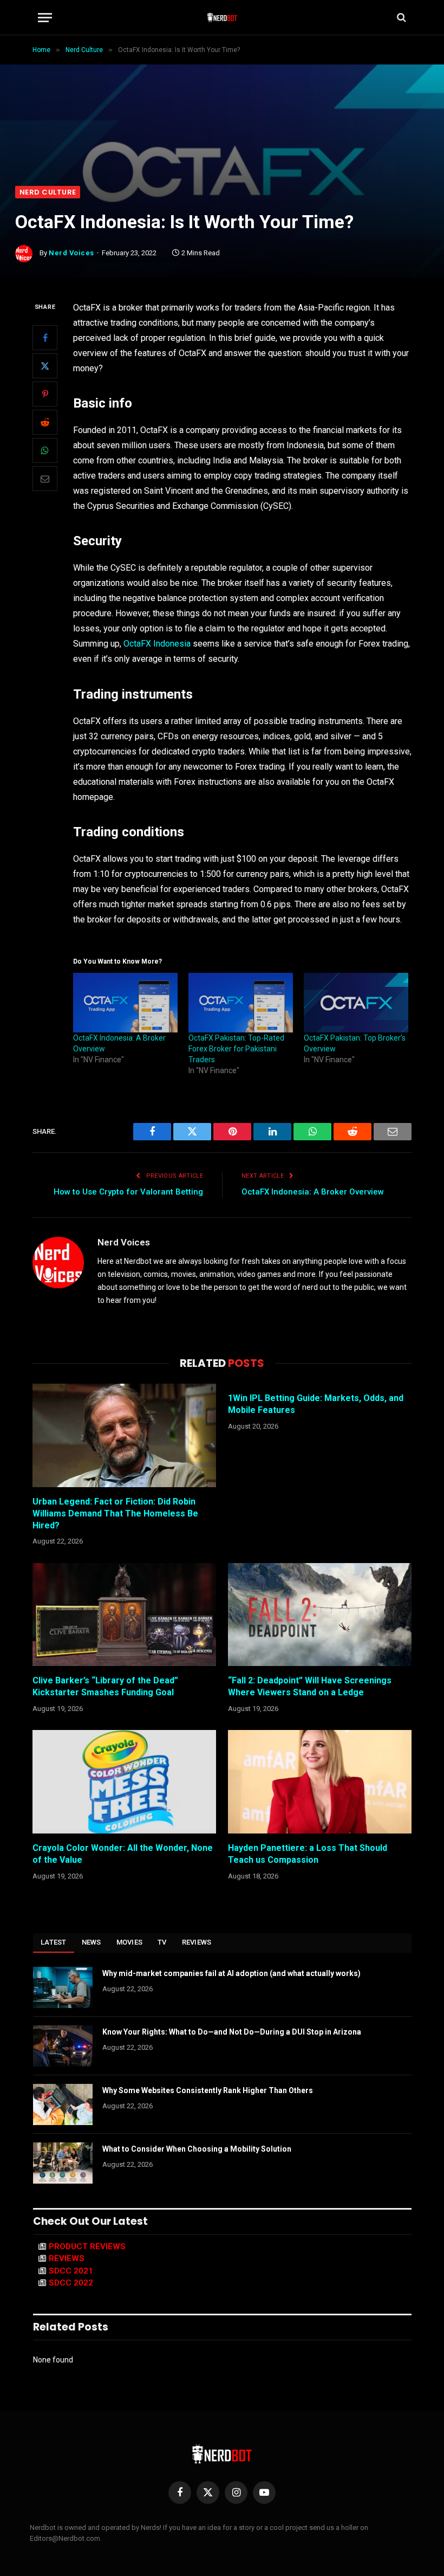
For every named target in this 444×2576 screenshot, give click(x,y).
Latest (54, 1942)
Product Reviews (87, 2246)
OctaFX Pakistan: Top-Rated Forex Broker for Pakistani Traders (236, 1049)
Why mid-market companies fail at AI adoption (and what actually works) (231, 1973)
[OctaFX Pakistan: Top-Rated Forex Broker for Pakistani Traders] (241, 1003)
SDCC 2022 (71, 2283)
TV (162, 1942)
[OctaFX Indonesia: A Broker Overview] (125, 1003)
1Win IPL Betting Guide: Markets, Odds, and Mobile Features (316, 1404)
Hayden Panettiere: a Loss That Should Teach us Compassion (308, 1854)
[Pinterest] (45, 394)
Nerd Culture (48, 192)
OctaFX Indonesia (157, 644)
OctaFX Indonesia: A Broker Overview (313, 1192)
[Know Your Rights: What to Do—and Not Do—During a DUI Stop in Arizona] (63, 2046)
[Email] (45, 479)
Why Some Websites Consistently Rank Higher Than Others (208, 2090)
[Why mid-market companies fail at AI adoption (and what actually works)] (63, 1987)
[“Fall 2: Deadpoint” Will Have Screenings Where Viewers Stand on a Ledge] (320, 1615)
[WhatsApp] (45, 450)
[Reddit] (45, 422)
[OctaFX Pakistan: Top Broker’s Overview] (356, 1003)
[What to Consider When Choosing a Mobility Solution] (63, 2163)
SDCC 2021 (71, 2271)
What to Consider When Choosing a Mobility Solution (197, 2149)
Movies (130, 1942)
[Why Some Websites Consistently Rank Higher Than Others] (63, 2104)
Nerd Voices (71, 253)
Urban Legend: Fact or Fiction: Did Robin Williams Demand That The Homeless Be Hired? (115, 1513)
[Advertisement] (222, 105)
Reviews (197, 1942)
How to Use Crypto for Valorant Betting (128, 1192)
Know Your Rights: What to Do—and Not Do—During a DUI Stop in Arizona (232, 2032)
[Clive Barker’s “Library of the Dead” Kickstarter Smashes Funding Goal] (124, 1615)
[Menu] (45, 18)
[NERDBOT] (222, 17)
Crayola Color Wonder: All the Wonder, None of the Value (123, 1854)
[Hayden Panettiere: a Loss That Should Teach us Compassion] (320, 1782)
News (92, 1942)
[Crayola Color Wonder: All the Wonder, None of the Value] (124, 1782)
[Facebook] (45, 338)
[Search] (400, 18)
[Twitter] (45, 366)
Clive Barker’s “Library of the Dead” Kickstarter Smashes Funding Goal (105, 1686)
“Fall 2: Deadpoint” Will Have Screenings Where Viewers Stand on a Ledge (310, 1686)
